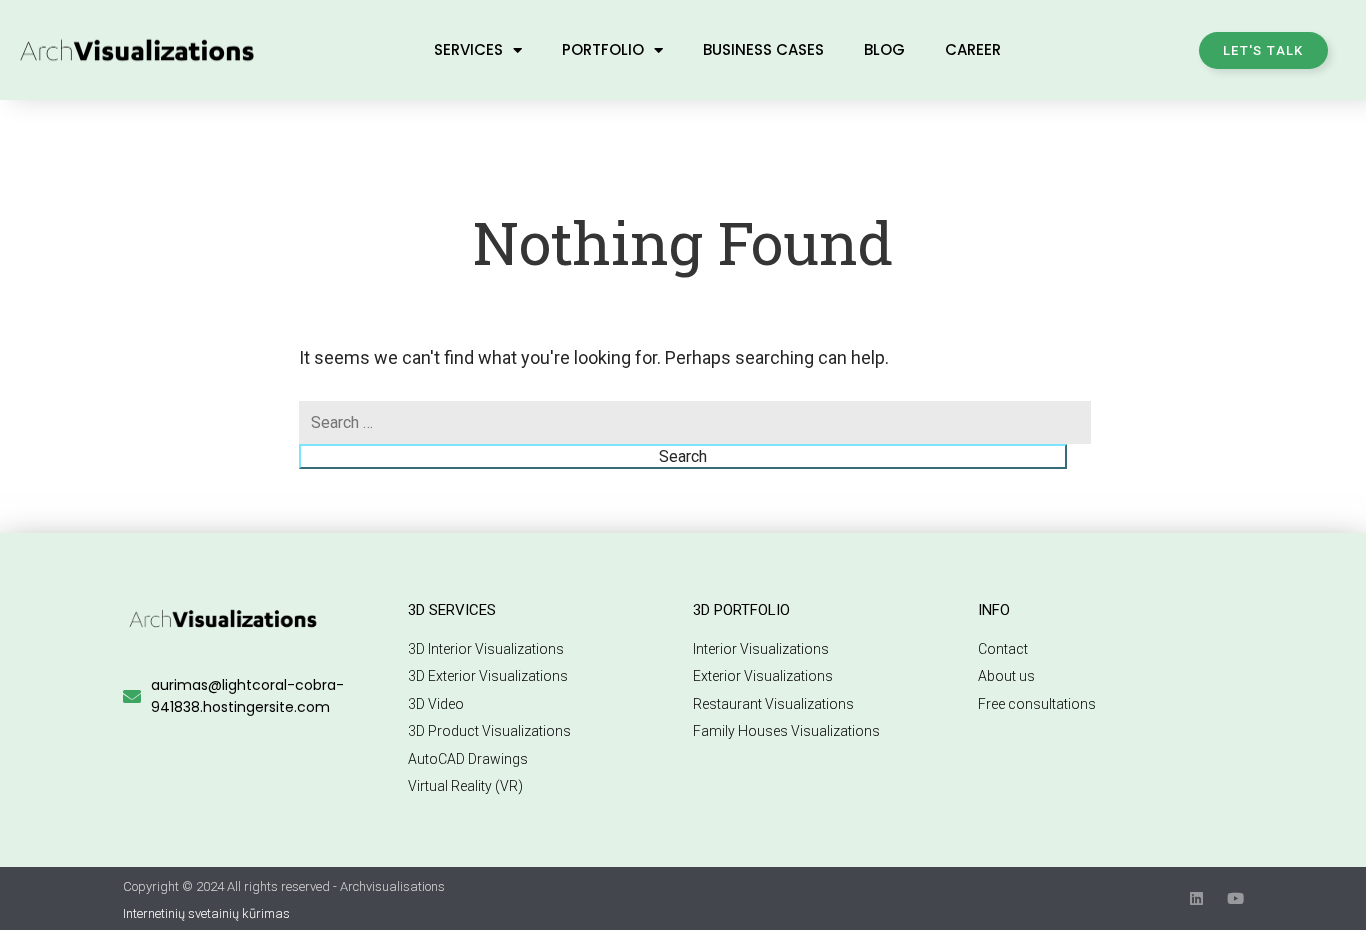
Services (468, 49)
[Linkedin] (1196, 898)
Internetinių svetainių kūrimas (206, 913)
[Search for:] (695, 422)
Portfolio (603, 49)
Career (973, 49)
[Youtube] (1235, 898)
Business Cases (763, 49)
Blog (884, 49)
